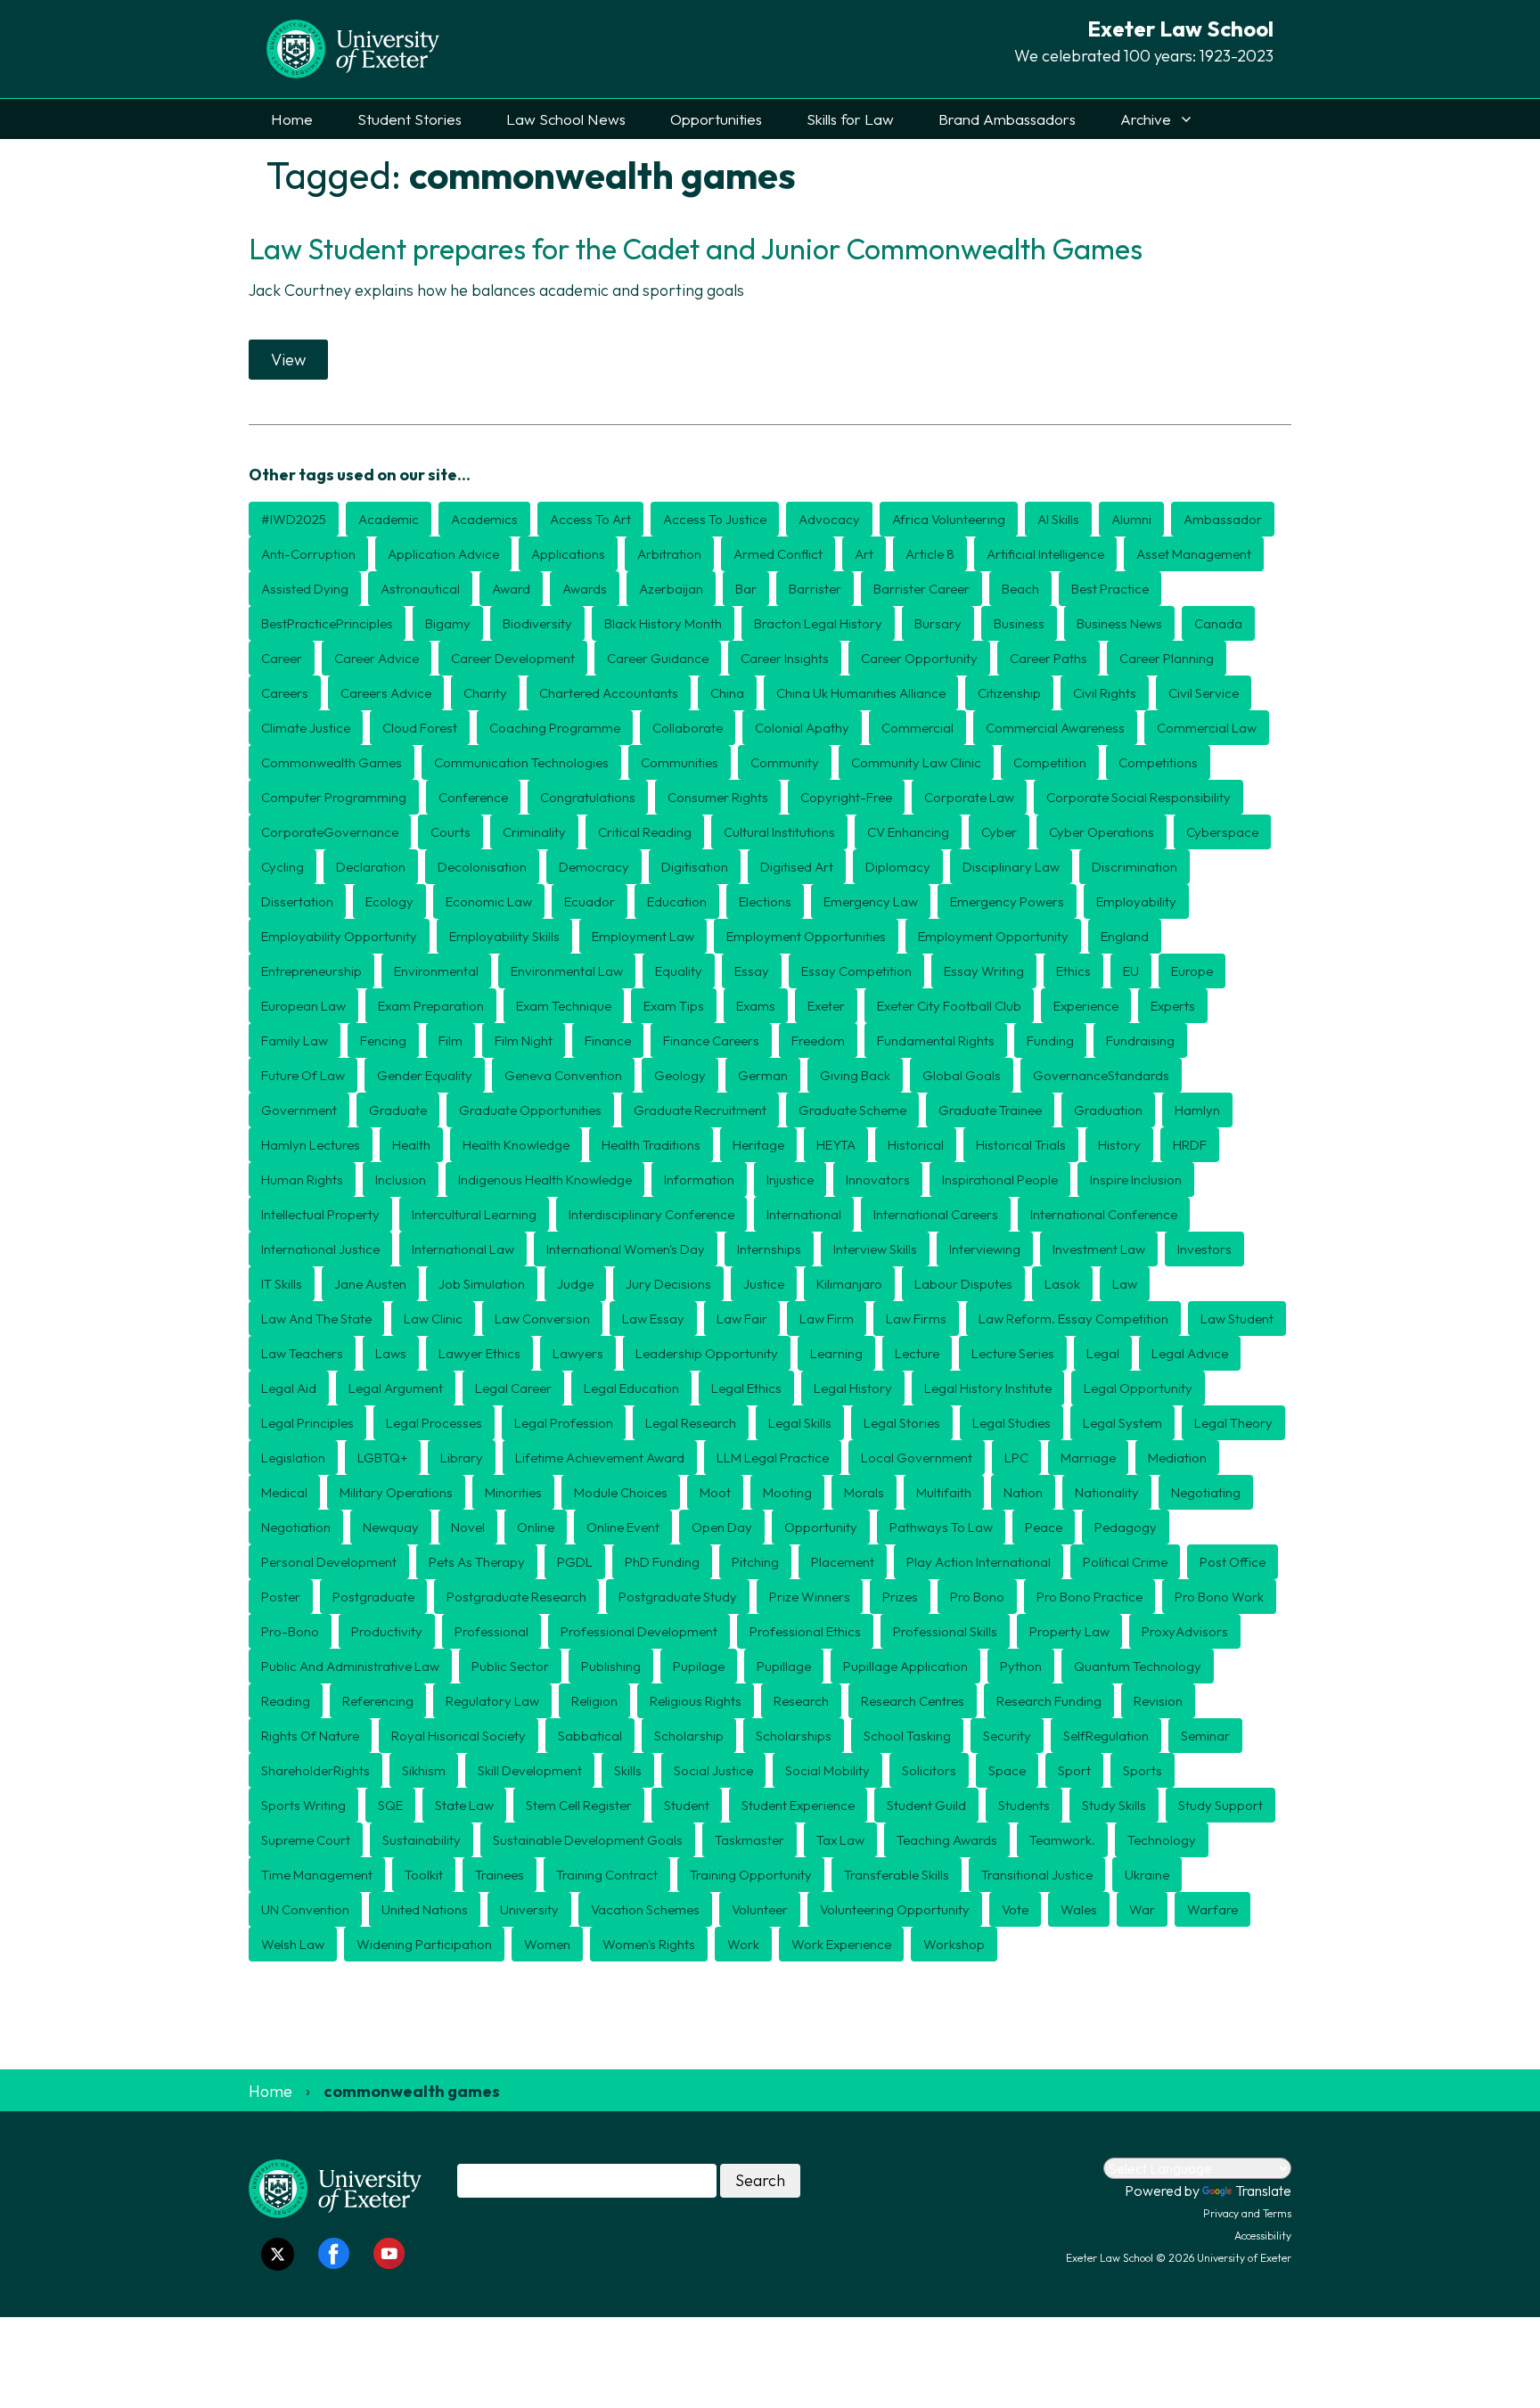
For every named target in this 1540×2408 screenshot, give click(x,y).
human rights (302, 1179)
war (1142, 1909)
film (451, 1040)
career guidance (658, 658)
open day (722, 1527)
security (1007, 1736)
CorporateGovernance (330, 832)
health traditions (651, 1145)
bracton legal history (818, 623)
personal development (329, 1562)
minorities (513, 1492)
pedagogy (1126, 1527)
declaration (371, 867)
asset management (1194, 554)
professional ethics (805, 1631)
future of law (303, 1075)
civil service (1204, 693)
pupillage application (905, 1666)
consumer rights (718, 797)
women (547, 1944)
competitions (1158, 762)
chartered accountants (609, 693)
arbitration (669, 554)
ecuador (590, 901)
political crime (1125, 1562)
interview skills (875, 1249)
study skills (1114, 1805)
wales (1079, 1909)
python (1021, 1666)
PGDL (575, 1562)
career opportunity (919, 658)
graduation (1108, 1110)
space (1007, 1770)
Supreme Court (306, 1840)
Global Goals (962, 1075)
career (282, 658)
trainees (500, 1875)
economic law (489, 901)
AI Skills (1058, 519)
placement (843, 1562)
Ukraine (1147, 1875)
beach (1020, 589)
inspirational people (1000, 1179)
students (1024, 1805)
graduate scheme (852, 1110)
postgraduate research (516, 1597)
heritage (758, 1145)
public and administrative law (350, 1666)
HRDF (1190, 1145)
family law (295, 1040)
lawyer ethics (479, 1353)
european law (303, 1006)
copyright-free (846, 797)
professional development (639, 1631)
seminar (1205, 1736)
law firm (827, 1319)
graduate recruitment (700, 1110)
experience (1086, 1006)
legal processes (434, 1423)
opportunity (821, 1527)
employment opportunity (993, 936)
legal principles (307, 1423)
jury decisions (668, 1284)
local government (917, 1458)
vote (1015, 1909)
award (511, 589)
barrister (815, 589)
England (1125, 936)
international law (463, 1249)
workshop (954, 1944)
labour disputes (963, 1284)
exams (756, 1006)
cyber (999, 832)
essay (752, 971)
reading (286, 1701)
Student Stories (410, 119)
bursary (938, 623)
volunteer (760, 1909)
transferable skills (897, 1875)
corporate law (969, 797)
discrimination (1135, 867)
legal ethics (746, 1388)
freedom (818, 1040)
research (801, 1701)
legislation (293, 1458)
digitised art (797, 867)
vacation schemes (645, 1909)
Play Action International (979, 1562)
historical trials (1021, 1145)
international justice (320, 1249)
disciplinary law (1011, 867)
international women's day (626, 1249)
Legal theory (1233, 1423)
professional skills (945, 1631)
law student (1237, 1319)
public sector (510, 1666)
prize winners (810, 1597)
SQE (390, 1805)
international (804, 1214)
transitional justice (1037, 1875)
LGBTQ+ (383, 1458)
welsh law (293, 1944)
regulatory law (492, 1701)
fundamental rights (936, 1040)
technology (1162, 1840)
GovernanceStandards (1101, 1075)
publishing (611, 1666)
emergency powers (1007, 901)
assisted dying (305, 589)
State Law (464, 1805)
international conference (1104, 1214)
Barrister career (922, 589)
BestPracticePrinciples (327, 623)
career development (513, 658)
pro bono (977, 1597)
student (687, 1805)
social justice (713, 1770)
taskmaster (750, 1840)
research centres (913, 1701)
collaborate (688, 728)
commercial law (1207, 728)
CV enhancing (908, 832)
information (699, 1179)
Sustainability (422, 1840)
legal (1103, 1353)
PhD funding (662, 1562)
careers (285, 693)
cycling (283, 867)
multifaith (944, 1492)
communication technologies (521, 762)
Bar (746, 589)
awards (585, 589)
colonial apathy (802, 728)
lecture (917, 1353)
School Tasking (907, 1736)
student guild (926, 1805)
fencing (383, 1040)
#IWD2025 (294, 519)
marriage (1088, 1458)
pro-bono (290, 1631)
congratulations (588, 797)
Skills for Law (850, 119)
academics (484, 519)
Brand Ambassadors (1007, 119)
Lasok (1062, 1284)
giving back (855, 1075)
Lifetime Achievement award (600, 1458)
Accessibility (1263, 2236)
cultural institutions (779, 832)
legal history (853, 1388)
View (288, 360)
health (411, 1145)
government (299, 1110)
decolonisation (482, 867)
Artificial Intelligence (1045, 554)
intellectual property (320, 1214)
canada (1218, 623)
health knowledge (516, 1145)
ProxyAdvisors (1185, 1631)
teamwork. (1062, 1840)
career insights (785, 658)
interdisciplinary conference (651, 1214)
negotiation (296, 1527)
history (1119, 1145)
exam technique (564, 1006)
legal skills (800, 1423)
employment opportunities (806, 936)
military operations (396, 1492)
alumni (1131, 519)
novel (468, 1527)
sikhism (424, 1770)
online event (623, 1527)
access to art (590, 519)
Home (292, 119)
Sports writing (303, 1805)
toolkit (424, 1875)
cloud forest (420, 728)
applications (568, 554)
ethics (1073, 971)
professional (491, 1631)
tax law (840, 1840)
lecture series (1013, 1353)
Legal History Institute (988, 1388)
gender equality (425, 1075)
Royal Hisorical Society (459, 1736)
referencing (378, 1701)
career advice (377, 658)
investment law (1099, 1249)
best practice (1110, 589)
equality (679, 971)
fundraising (1140, 1040)
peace (1044, 1527)
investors (1204, 1249)
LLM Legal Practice (773, 1458)
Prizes (900, 1597)
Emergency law (871, 901)
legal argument (396, 1388)
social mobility (827, 1770)
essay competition (856, 971)
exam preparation (431, 1006)
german (763, 1075)
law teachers (302, 1353)
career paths (1049, 658)
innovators (878, 1179)
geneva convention (563, 1075)
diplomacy (898, 867)
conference (473, 797)
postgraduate (373, 1597)
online (536, 1527)
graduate (398, 1110)
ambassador (1223, 519)
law (1125, 1284)
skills (628, 1770)
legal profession (564, 1423)
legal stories (902, 1423)
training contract (607, 1875)
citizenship (1009, 693)
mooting (787, 1492)
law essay (653, 1319)
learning (836, 1353)
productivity (387, 1631)
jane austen (370, 1284)
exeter (826, 1006)
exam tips (674, 1006)
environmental (436, 971)
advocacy (829, 519)
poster (281, 1597)
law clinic (433, 1319)
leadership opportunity (707, 1353)
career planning (1167, 658)
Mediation (1177, 1458)
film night (524, 1040)
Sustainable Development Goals (588, 1840)
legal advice (1190, 1353)
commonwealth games (332, 762)
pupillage (784, 1666)
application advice (443, 554)
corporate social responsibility (1139, 797)
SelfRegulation (1106, 1736)
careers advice (386, 693)
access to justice (715, 519)
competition (1050, 762)
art (864, 554)
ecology (389, 901)
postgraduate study (678, 1597)
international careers (936, 1214)
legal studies (1012, 1423)
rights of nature (310, 1736)
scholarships (794, 1736)
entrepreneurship (311, 971)
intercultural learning (474, 1214)
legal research (691, 1423)
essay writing (984, 971)
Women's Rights (649, 1944)
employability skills (504, 936)
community (785, 762)
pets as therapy (477, 1562)
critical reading (645, 832)
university (529, 1909)
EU (1131, 971)
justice (764, 1284)
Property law (1069, 1631)
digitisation (695, 867)
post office (1233, 1562)
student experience (798, 1805)
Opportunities (716, 119)
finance (608, 1040)
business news (1119, 623)
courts (451, 832)
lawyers (578, 1353)
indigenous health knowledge (545, 1179)
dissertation (297, 901)
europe (1192, 971)
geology (680, 1075)
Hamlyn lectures (311, 1145)
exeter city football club (949, 1006)
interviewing (985, 1249)
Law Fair (742, 1319)
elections (765, 901)
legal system (1122, 1423)
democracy (594, 867)
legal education (631, 1388)
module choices (621, 1492)
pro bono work (1219, 1597)
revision (1158, 1701)
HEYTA (836, 1145)
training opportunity (751, 1875)
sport (1074, 1770)
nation (1023, 1492)
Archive (1146, 119)
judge (575, 1284)
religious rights (696, 1701)
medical (284, 1492)
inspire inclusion (1136, 1179)
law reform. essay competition (1073, 1319)
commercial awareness (1055, 728)
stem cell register (579, 1805)
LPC (1016, 1458)
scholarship (689, 1736)
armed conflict (778, 554)
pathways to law (941, 1527)
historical (916, 1145)
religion (594, 1701)
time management (317, 1875)
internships (769, 1249)
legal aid (289, 1388)
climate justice (306, 728)
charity (485, 693)
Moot (715, 1492)
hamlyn (1197, 1110)
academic (389, 519)
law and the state (316, 1319)
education (677, 901)
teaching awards (947, 1840)
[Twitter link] (278, 2254)
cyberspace (1222, 832)
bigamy (448, 623)
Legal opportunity (1138, 1388)
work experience (841, 1944)
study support (1221, 1805)
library (462, 1458)
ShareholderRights (315, 1770)
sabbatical (590, 1736)
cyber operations (1102, 832)
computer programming (334, 797)
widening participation (424, 1944)
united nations (425, 1909)
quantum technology (1138, 1666)
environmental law (567, 971)
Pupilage (699, 1666)
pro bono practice (1089, 1597)
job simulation (482, 1284)
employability (1136, 901)
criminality (534, 832)
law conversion (542, 1319)
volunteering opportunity (895, 1909)
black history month (663, 623)
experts (1173, 1006)
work (743, 1944)
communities (680, 762)
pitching (755, 1562)
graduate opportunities (530, 1110)
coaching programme (555, 728)
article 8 (930, 554)
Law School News (566, 119)
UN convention (305, 1909)
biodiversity (537, 623)
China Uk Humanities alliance (861, 693)
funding (1050, 1040)
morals (864, 1492)
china (727, 693)
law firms (916, 1319)
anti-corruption (308, 554)
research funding (1049, 1701)
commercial (917, 728)
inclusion (401, 1179)
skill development (530, 1770)
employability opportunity (339, 936)
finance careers (711, 1040)
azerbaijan (671, 589)
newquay (391, 1527)
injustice (790, 1179)
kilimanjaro (849, 1284)
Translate (1263, 2191)
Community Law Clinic (916, 762)
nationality (1107, 1492)
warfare (1212, 1909)
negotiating (1206, 1492)
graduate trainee (990, 1110)
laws (391, 1353)
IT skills (282, 1284)
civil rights (1105, 693)
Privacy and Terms (1247, 2213)
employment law (643, 936)
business (1019, 623)
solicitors (929, 1770)
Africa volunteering (949, 519)
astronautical (420, 589)
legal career (513, 1388)
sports (1143, 1770)
